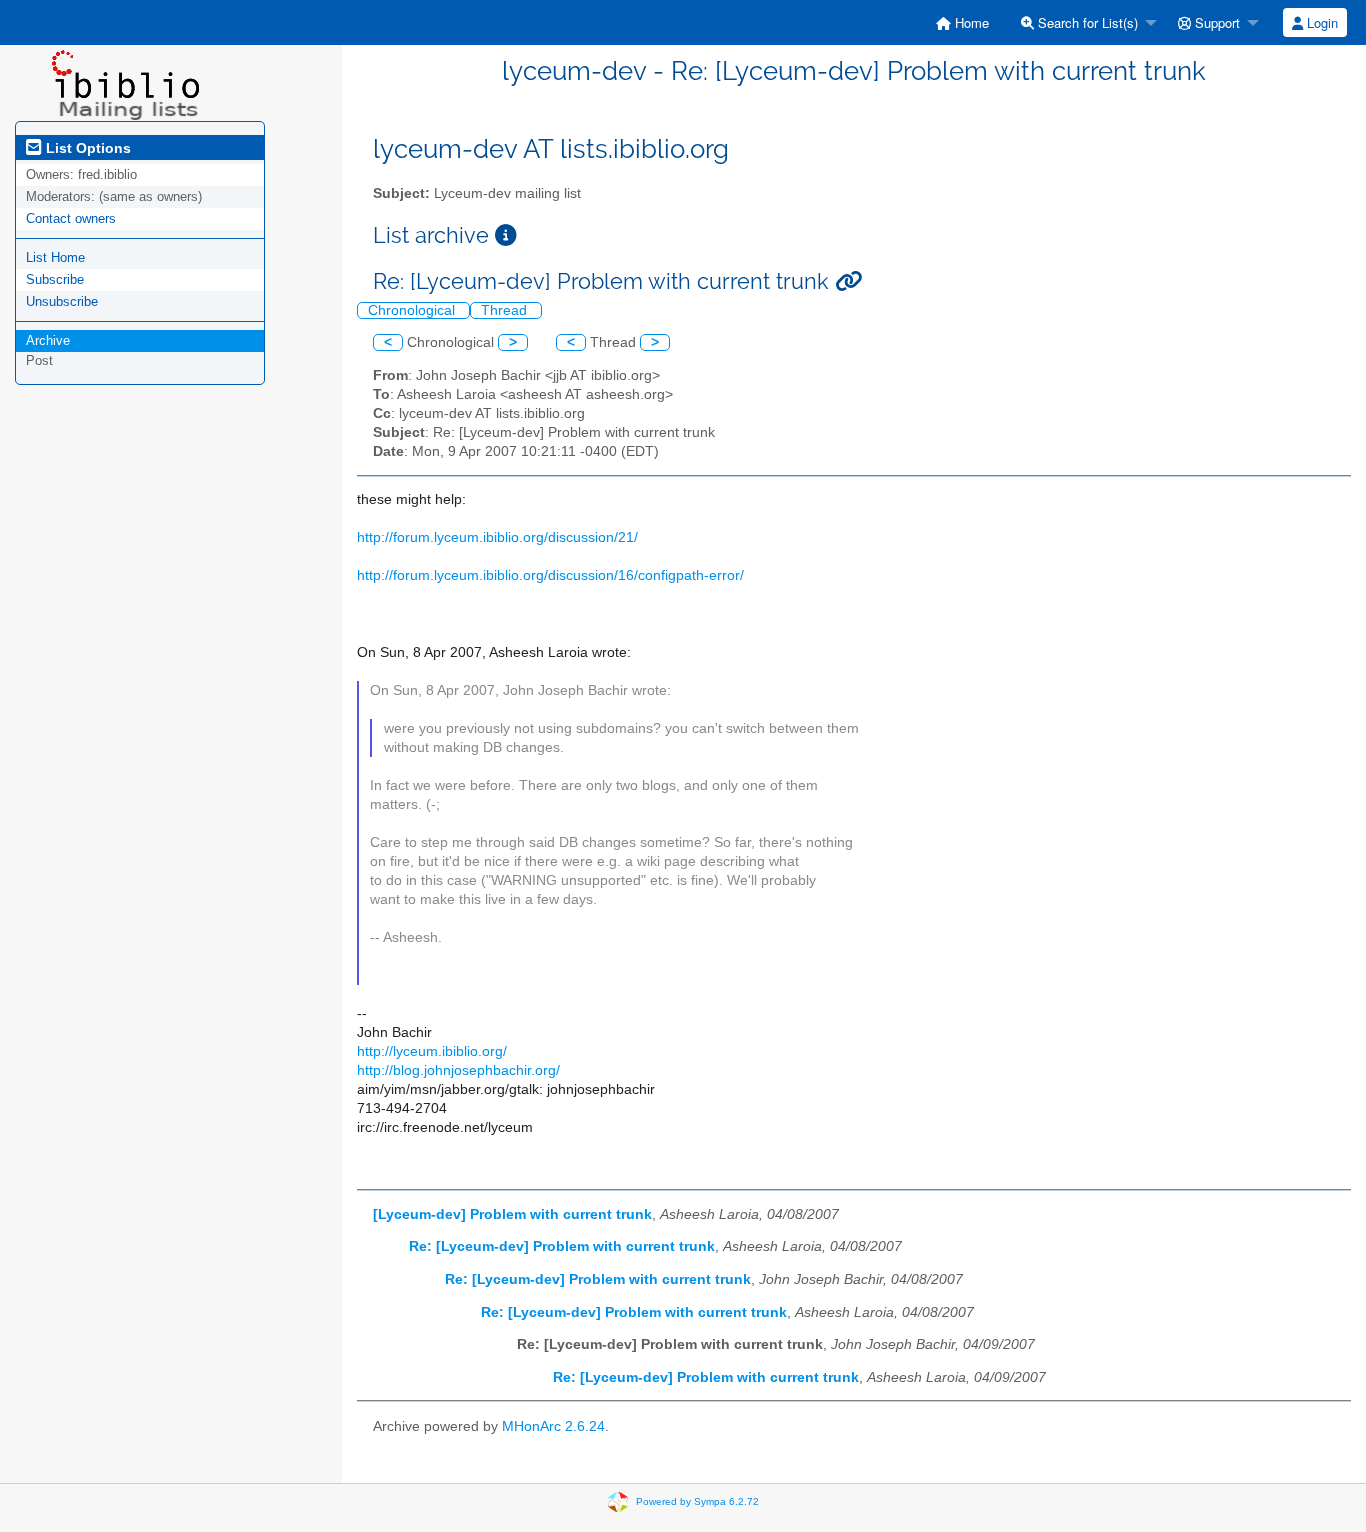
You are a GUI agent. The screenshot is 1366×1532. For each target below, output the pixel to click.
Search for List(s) (1086, 22)
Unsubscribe (62, 301)
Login (1320, 22)
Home (970, 22)
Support (1215, 22)
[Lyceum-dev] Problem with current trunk (512, 1214)
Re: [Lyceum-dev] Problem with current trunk (562, 1246)
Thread (506, 310)
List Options (86, 148)
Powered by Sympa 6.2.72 (697, 1501)
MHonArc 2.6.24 (553, 1426)
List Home (55, 257)
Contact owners (71, 218)
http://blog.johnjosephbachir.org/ (458, 1070)
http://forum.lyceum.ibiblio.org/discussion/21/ (497, 537)
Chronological (413, 310)
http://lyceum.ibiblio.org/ (432, 1051)
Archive (48, 340)
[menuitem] (962, 22)
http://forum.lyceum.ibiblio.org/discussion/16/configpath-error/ (550, 575)
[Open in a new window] (506, 235)
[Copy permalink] (848, 281)
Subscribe (55, 279)
